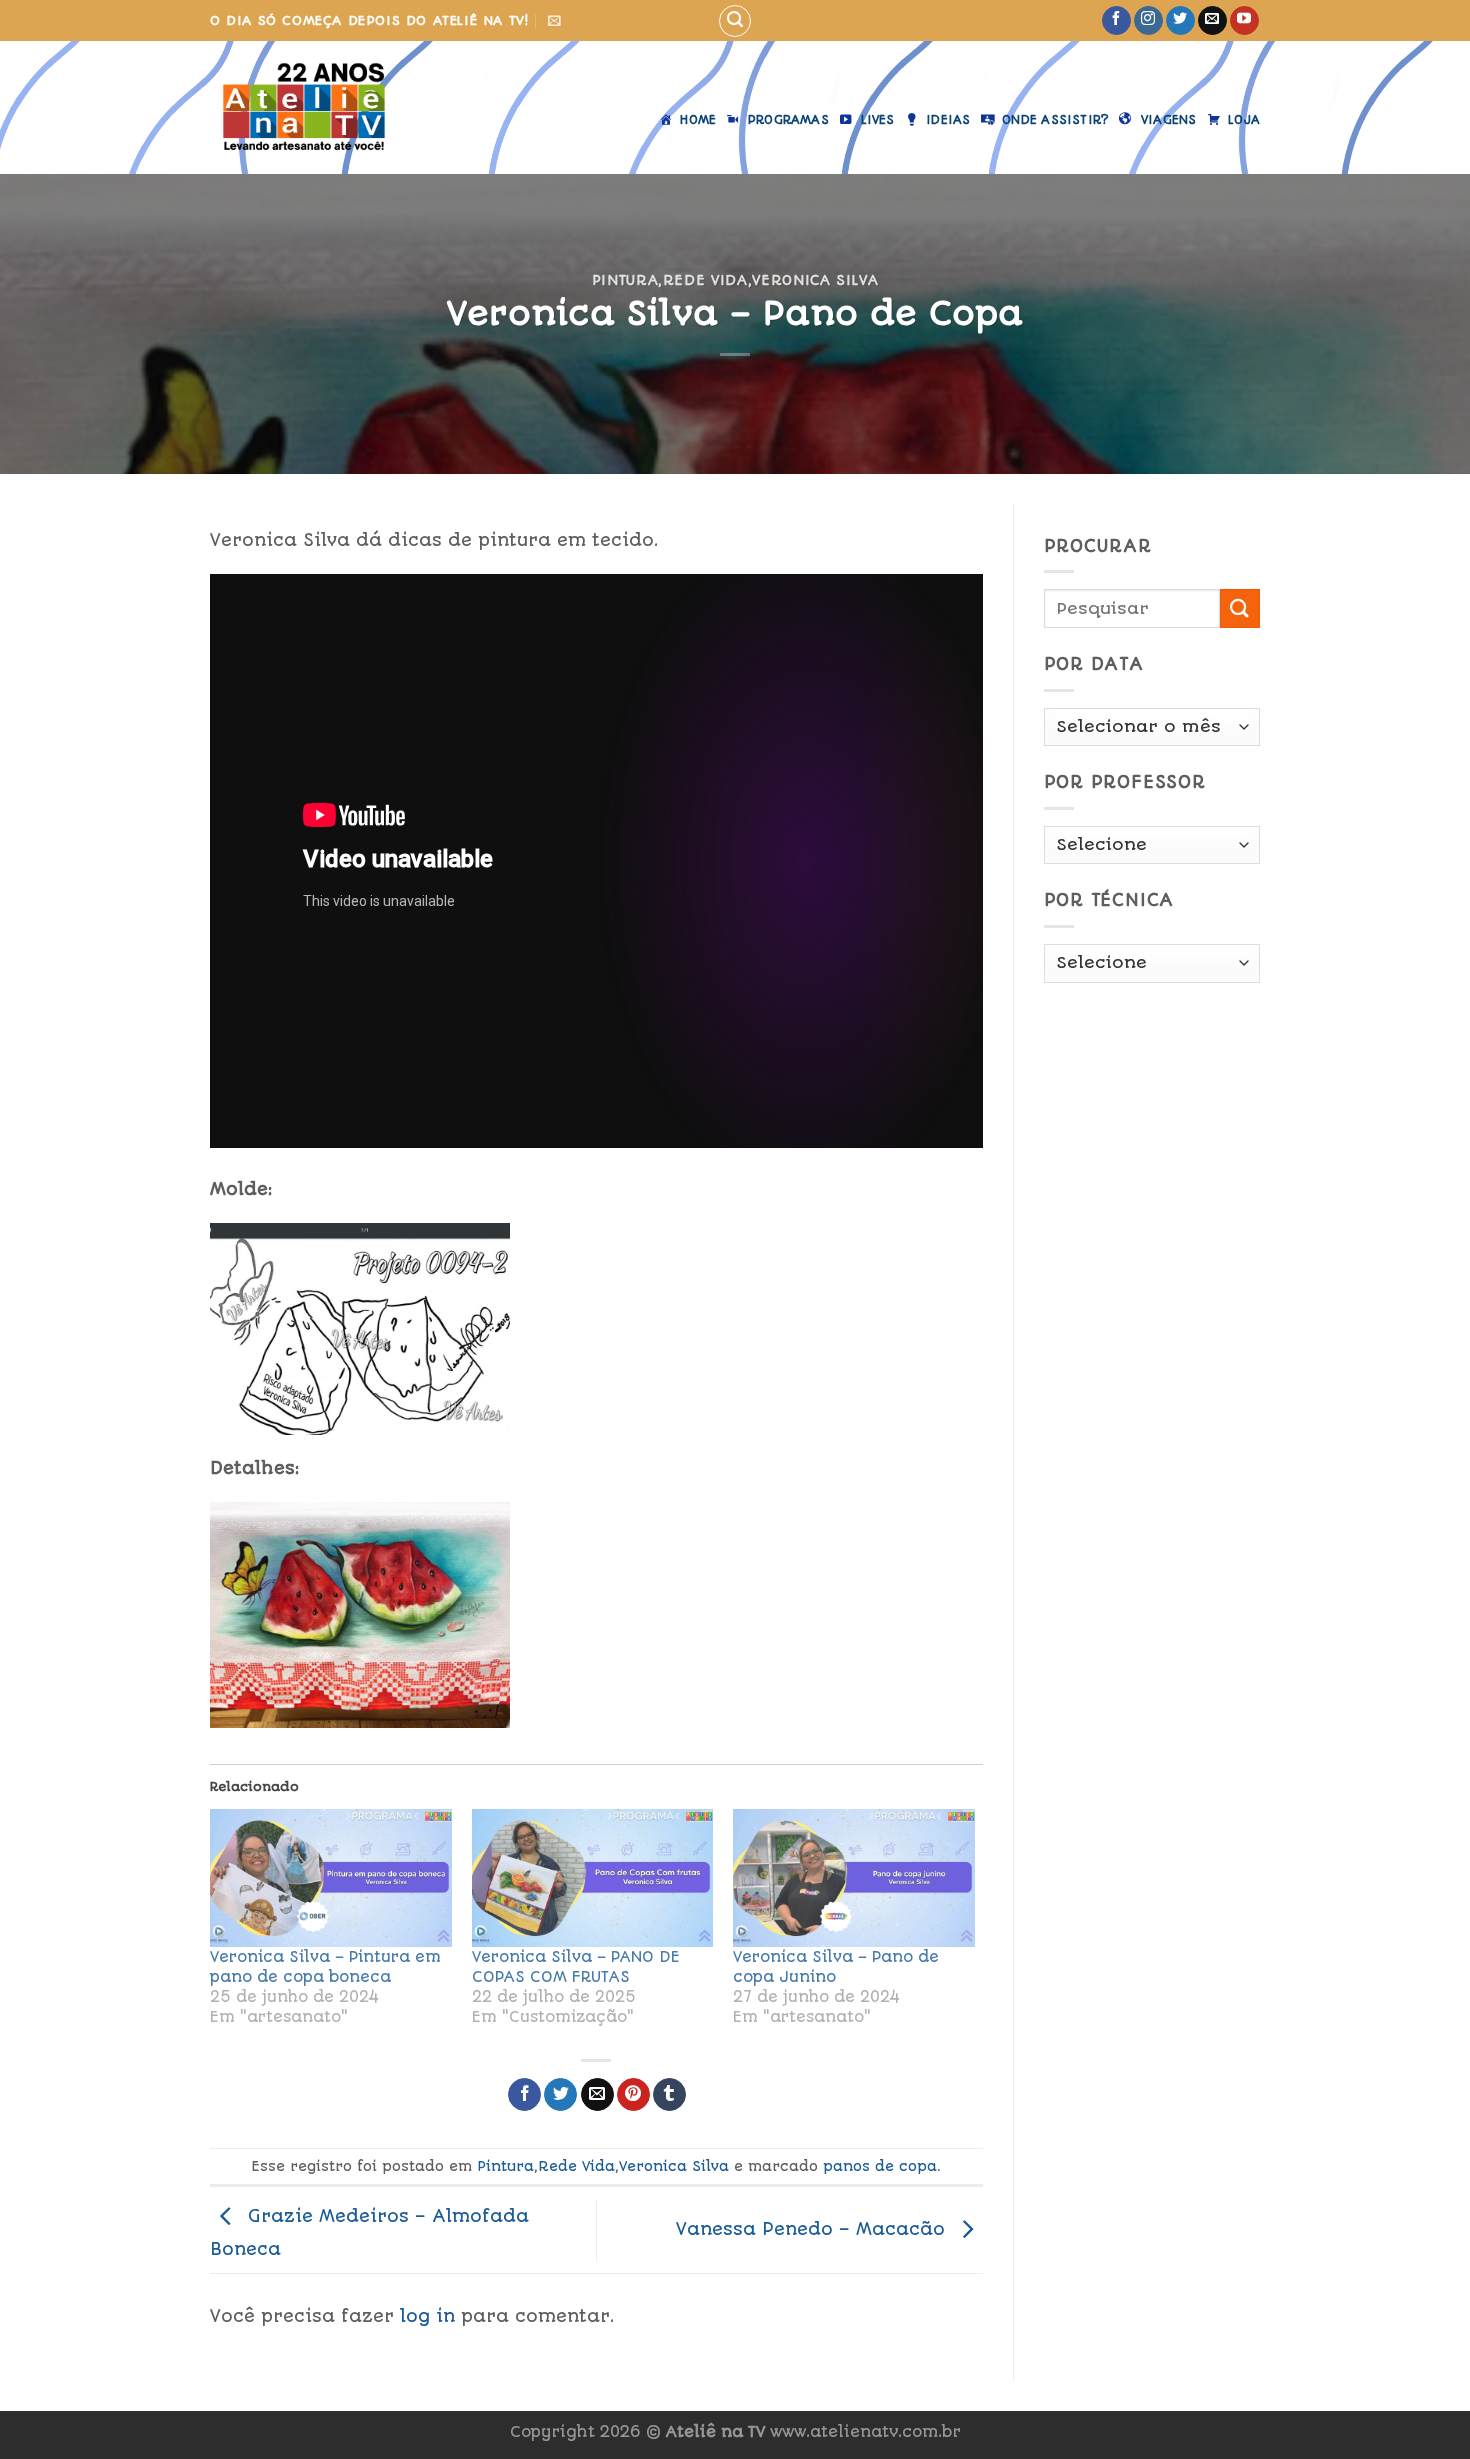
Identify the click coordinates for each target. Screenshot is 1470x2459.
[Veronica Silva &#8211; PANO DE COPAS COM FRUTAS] (593, 1878)
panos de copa (880, 2166)
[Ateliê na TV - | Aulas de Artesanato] (318, 107)
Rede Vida (705, 280)
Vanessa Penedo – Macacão (813, 2229)
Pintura (625, 280)
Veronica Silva (815, 280)
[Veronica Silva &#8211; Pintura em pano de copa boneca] (331, 1878)
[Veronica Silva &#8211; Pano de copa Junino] (854, 1878)
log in (427, 2316)
